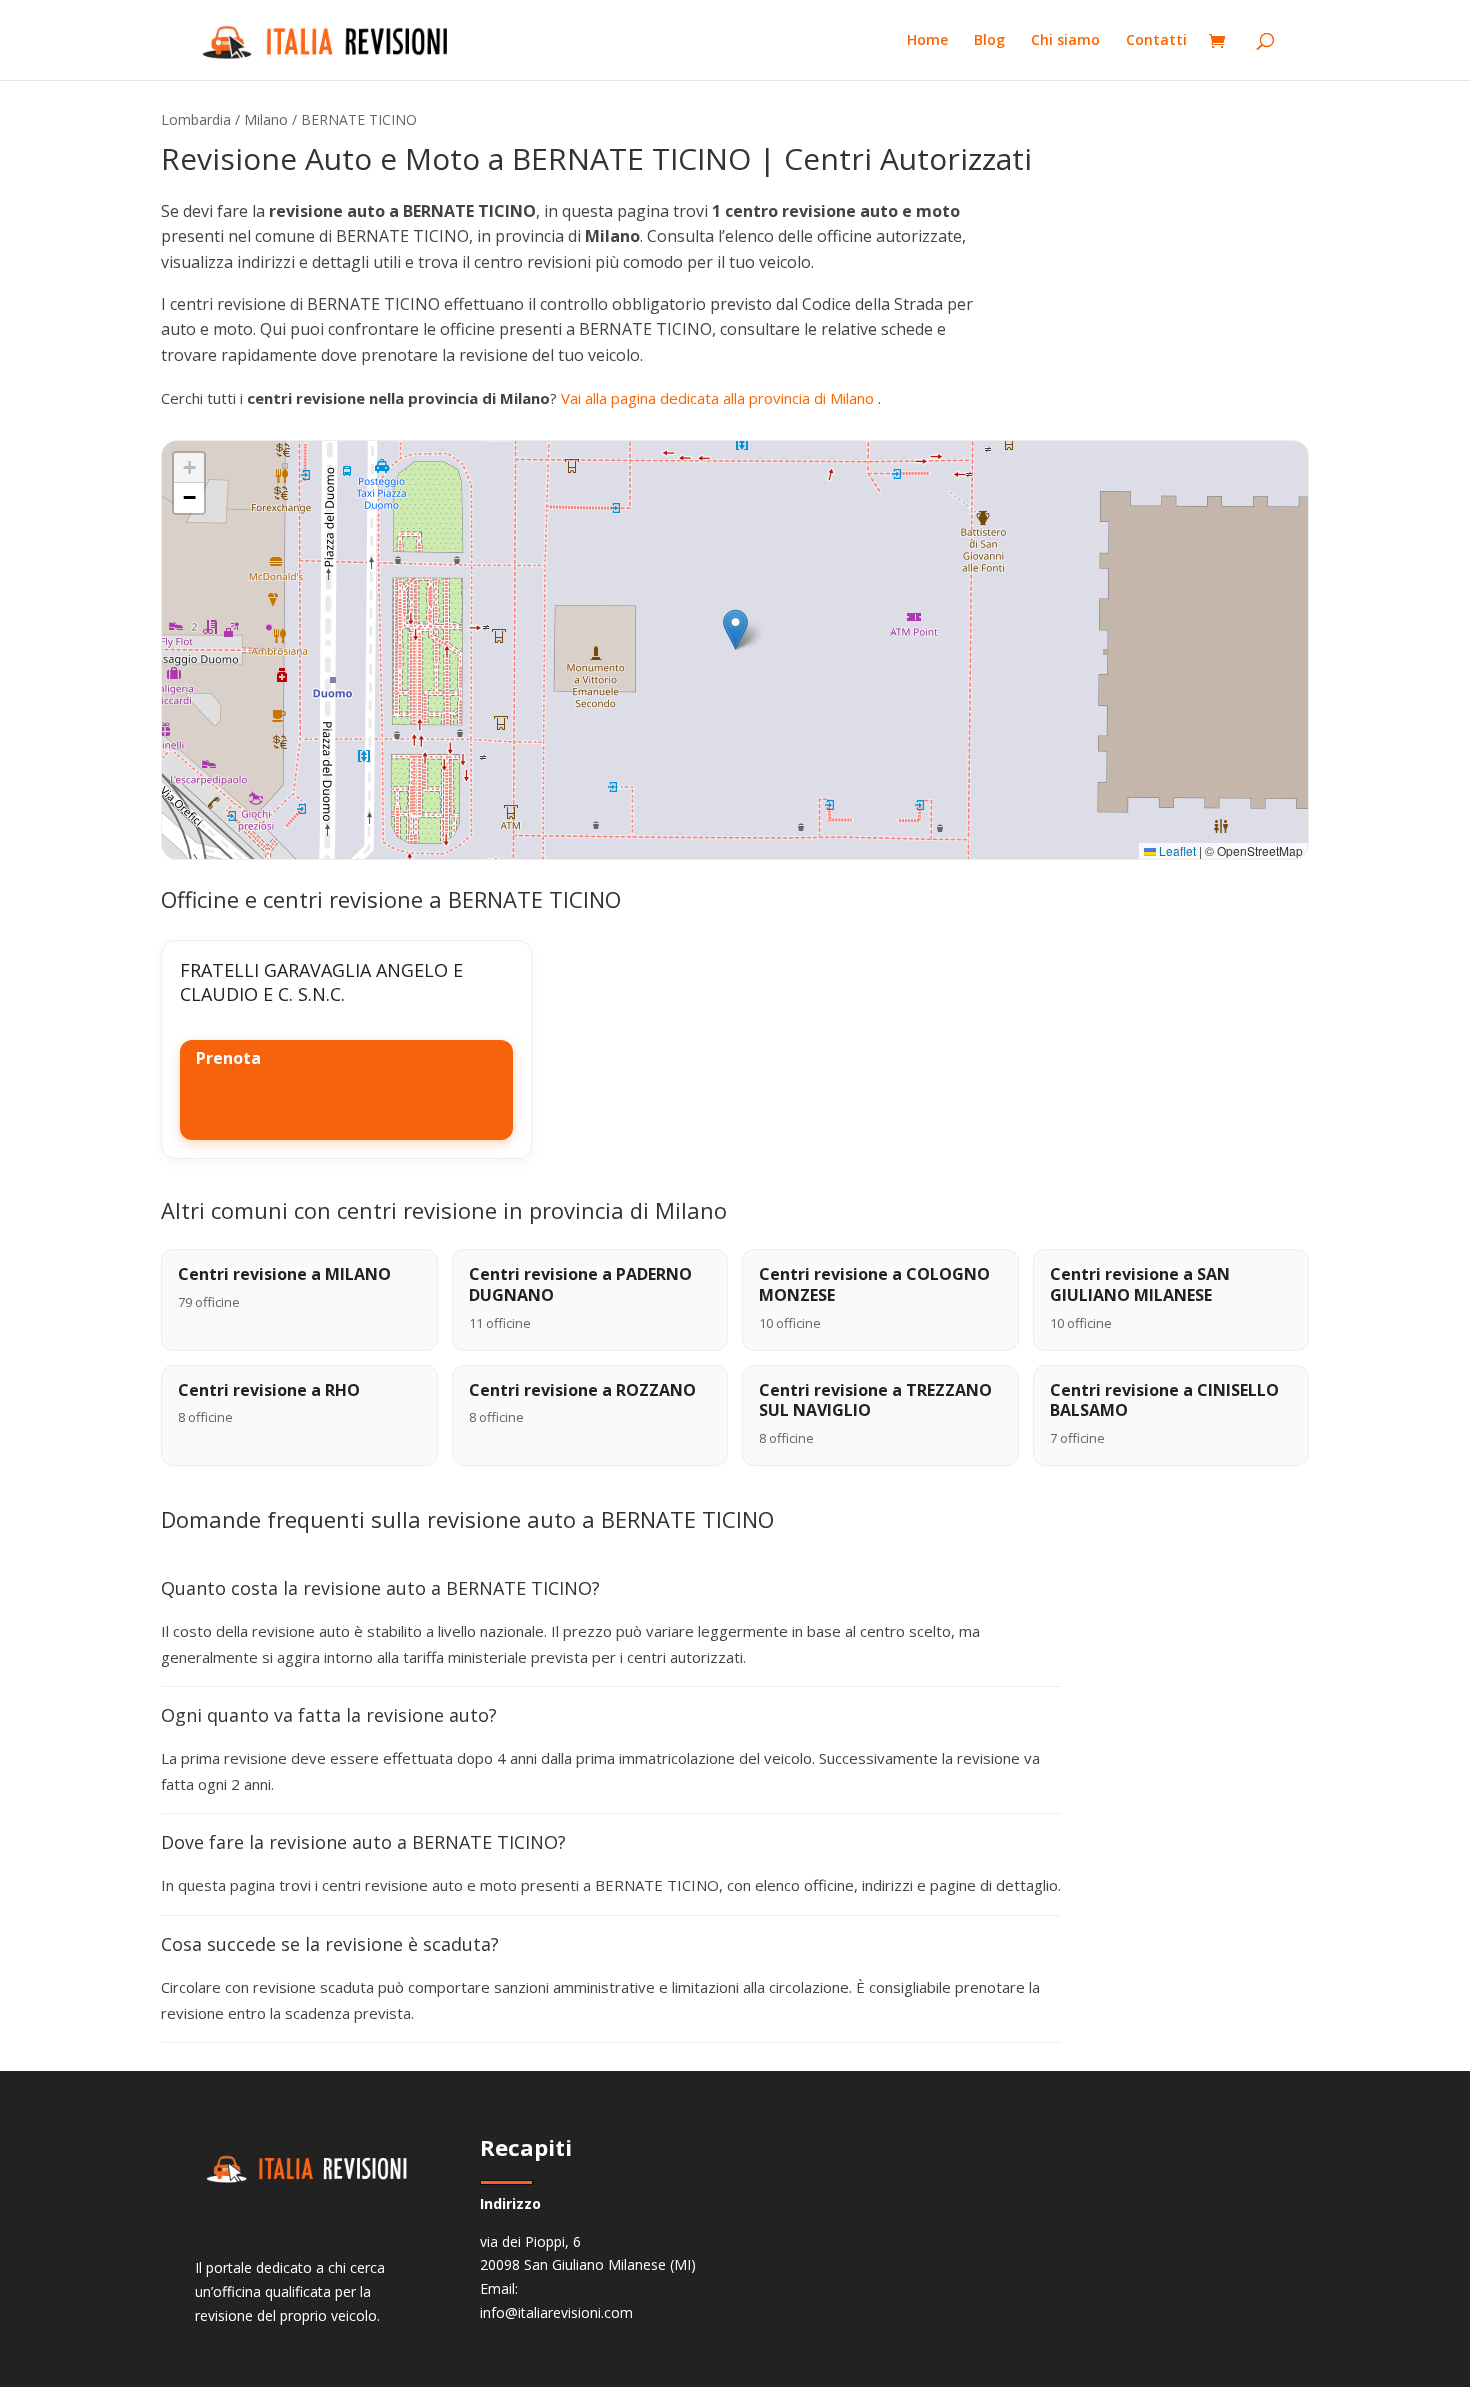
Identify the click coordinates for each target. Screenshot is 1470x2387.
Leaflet (1176, 850)
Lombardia (196, 119)
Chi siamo (1065, 41)
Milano (266, 119)
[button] (735, 629)
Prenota (228, 1058)
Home (927, 41)
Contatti (1156, 41)
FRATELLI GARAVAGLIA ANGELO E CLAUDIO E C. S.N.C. (321, 981)
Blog (989, 41)
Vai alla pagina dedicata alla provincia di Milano (719, 398)
